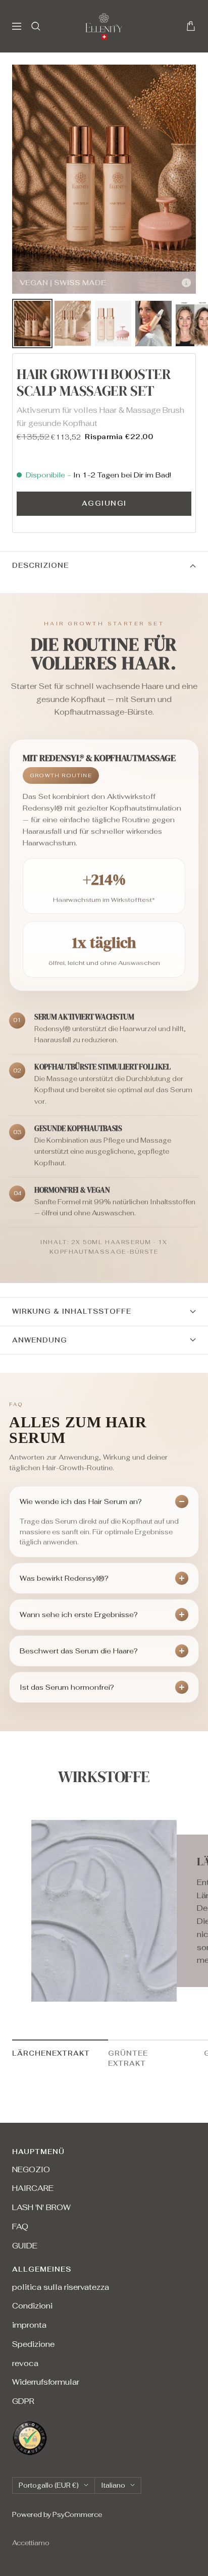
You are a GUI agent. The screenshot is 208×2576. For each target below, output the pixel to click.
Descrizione (40, 566)
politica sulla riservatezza (61, 2287)
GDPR (23, 2401)
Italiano (113, 2485)
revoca (25, 2363)
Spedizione (33, 2344)
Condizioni (32, 2306)
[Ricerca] (36, 26)
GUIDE (25, 2246)
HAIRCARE (33, 2188)
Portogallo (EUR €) (49, 2485)
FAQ (20, 2226)
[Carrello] (191, 26)
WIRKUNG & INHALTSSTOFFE (72, 1311)
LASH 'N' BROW (41, 2207)
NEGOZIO (31, 2169)
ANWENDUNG (40, 1340)
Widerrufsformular (46, 2382)
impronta (29, 2325)
